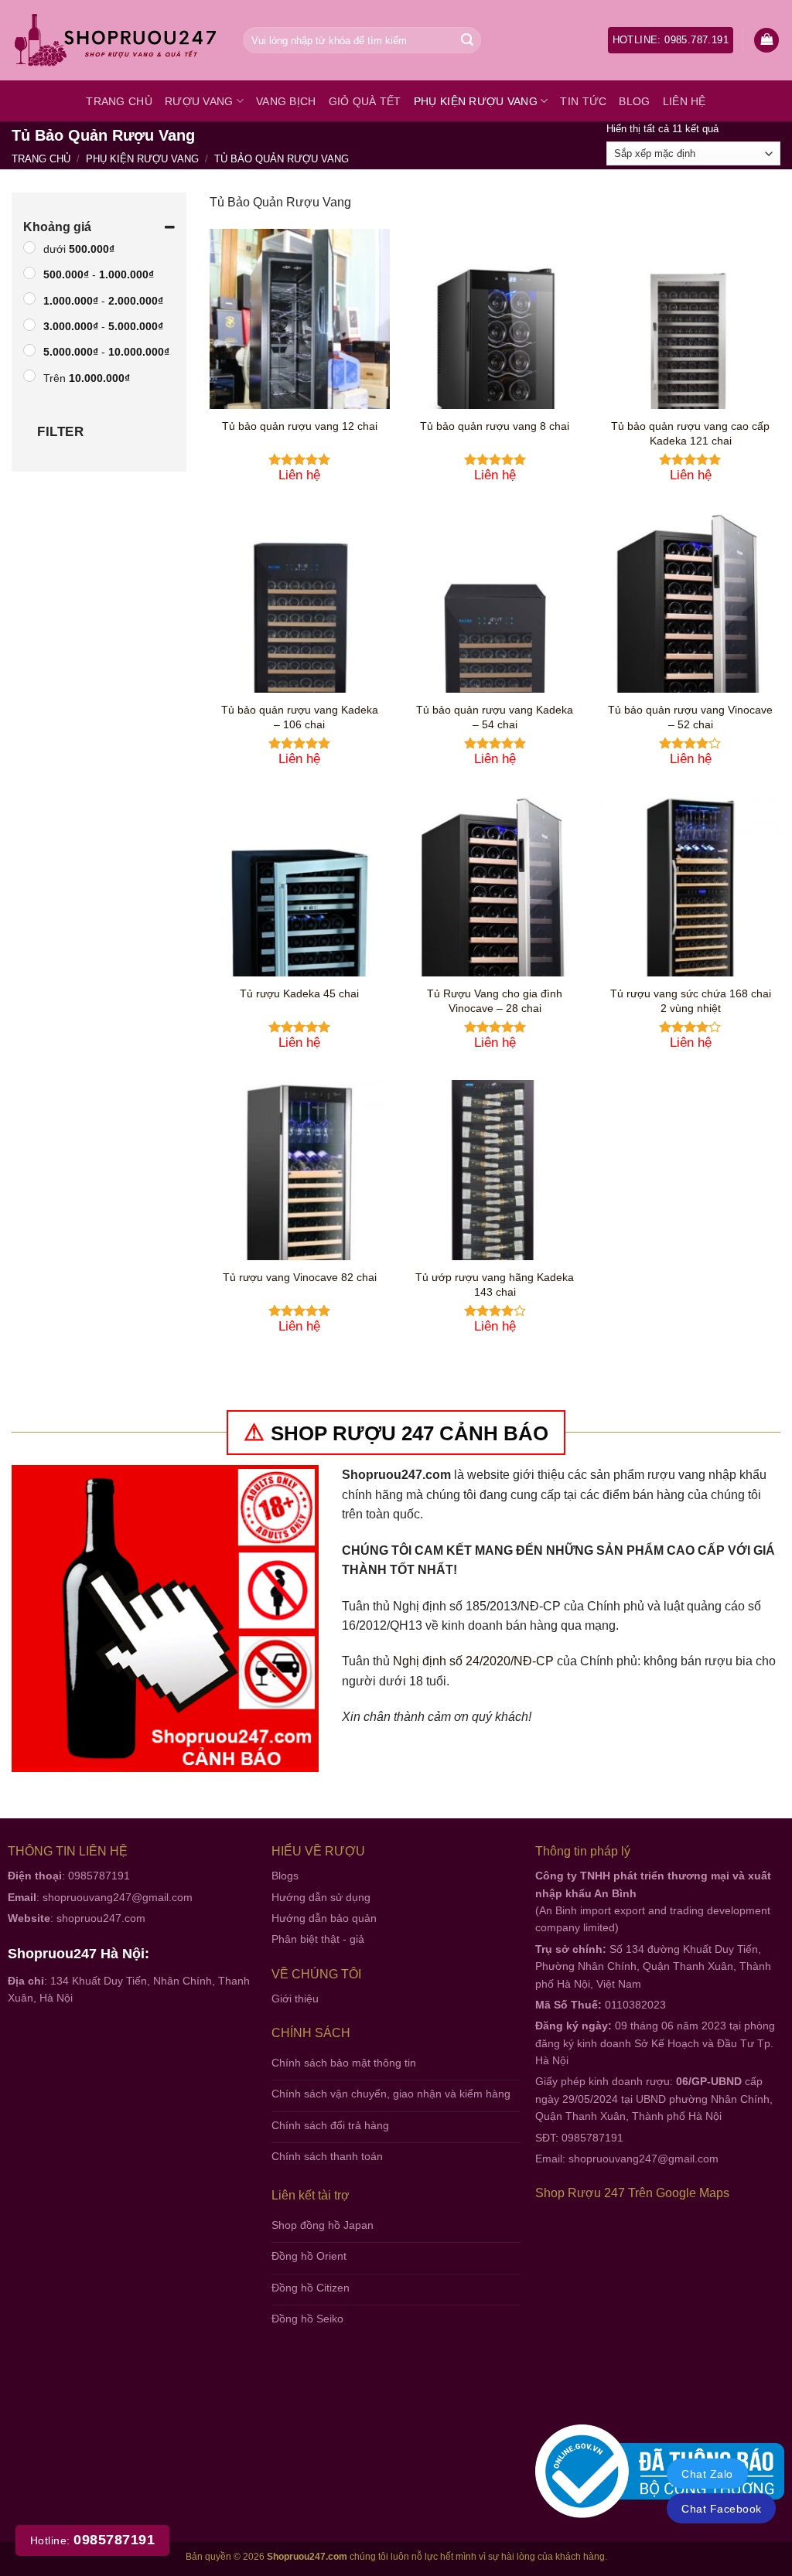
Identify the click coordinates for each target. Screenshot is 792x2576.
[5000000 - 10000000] (29, 350)
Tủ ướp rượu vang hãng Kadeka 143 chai (495, 1285)
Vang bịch (286, 101)
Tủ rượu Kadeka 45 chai (299, 993)
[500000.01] (29, 247)
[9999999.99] (29, 377)
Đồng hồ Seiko (307, 2319)
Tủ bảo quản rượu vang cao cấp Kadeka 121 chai (690, 433)
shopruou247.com (101, 1918)
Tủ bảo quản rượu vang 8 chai (495, 426)
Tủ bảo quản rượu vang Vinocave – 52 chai (690, 717)
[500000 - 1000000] (29, 273)
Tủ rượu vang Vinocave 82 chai (300, 1277)
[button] (766, 41)
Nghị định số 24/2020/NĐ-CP (473, 1661)
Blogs (285, 1876)
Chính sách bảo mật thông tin (344, 2063)
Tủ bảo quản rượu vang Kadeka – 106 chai (300, 717)
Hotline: (92, 2540)
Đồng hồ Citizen (311, 2288)
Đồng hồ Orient (309, 2256)
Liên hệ (684, 101)
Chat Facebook (721, 2509)
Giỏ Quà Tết (365, 101)
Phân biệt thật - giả (318, 1939)
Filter (60, 432)
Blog (634, 101)
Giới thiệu (295, 1998)
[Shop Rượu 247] (116, 41)
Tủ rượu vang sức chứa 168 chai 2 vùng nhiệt (691, 1001)
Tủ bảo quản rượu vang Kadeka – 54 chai (495, 717)
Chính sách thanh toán (327, 2156)
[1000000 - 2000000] (29, 299)
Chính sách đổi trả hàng (330, 2125)
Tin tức (583, 101)
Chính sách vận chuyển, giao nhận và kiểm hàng (391, 2094)
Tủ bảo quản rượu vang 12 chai (300, 426)
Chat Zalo (707, 2474)
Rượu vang (199, 101)
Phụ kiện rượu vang (476, 101)
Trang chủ (119, 101)
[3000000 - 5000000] (29, 325)
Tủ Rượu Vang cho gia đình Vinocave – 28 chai (495, 1001)
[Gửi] (467, 40)
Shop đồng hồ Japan (323, 2225)
